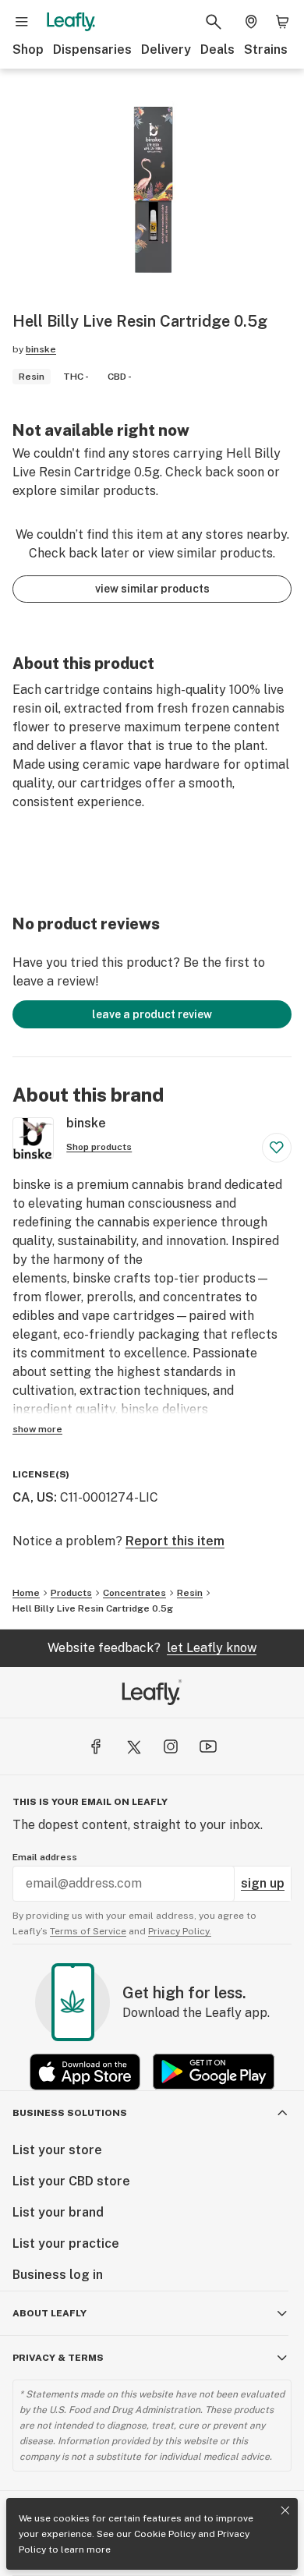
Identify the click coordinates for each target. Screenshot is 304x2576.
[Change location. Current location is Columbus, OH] (251, 22)
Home (26, 1593)
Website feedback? (152, 1648)
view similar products (152, 589)
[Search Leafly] (214, 22)
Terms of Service (88, 1931)
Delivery (166, 50)
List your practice (66, 2243)
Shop (28, 50)
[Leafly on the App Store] (85, 2072)
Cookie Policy (165, 2534)
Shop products (99, 1147)
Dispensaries (92, 50)
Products (71, 1593)
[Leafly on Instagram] (171, 1746)
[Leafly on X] (133, 1746)
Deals (217, 50)
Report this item (175, 1541)
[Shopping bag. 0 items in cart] (282, 22)
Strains (266, 50)
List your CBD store (71, 2181)
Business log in (58, 2275)
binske (41, 349)
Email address (45, 1857)
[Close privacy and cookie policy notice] (285, 2511)
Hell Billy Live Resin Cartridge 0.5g (93, 1608)
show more (37, 1429)
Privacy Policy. (180, 1931)
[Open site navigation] (22, 22)
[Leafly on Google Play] (214, 2072)
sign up (263, 1883)
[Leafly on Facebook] (96, 1746)
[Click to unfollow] (277, 1148)
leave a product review (152, 1014)
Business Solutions (70, 2113)
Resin (190, 1593)
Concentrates (134, 1593)
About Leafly (49, 2313)
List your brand (58, 2212)
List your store (57, 2150)
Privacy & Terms (58, 2358)
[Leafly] (71, 22)
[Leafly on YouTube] (208, 1746)
